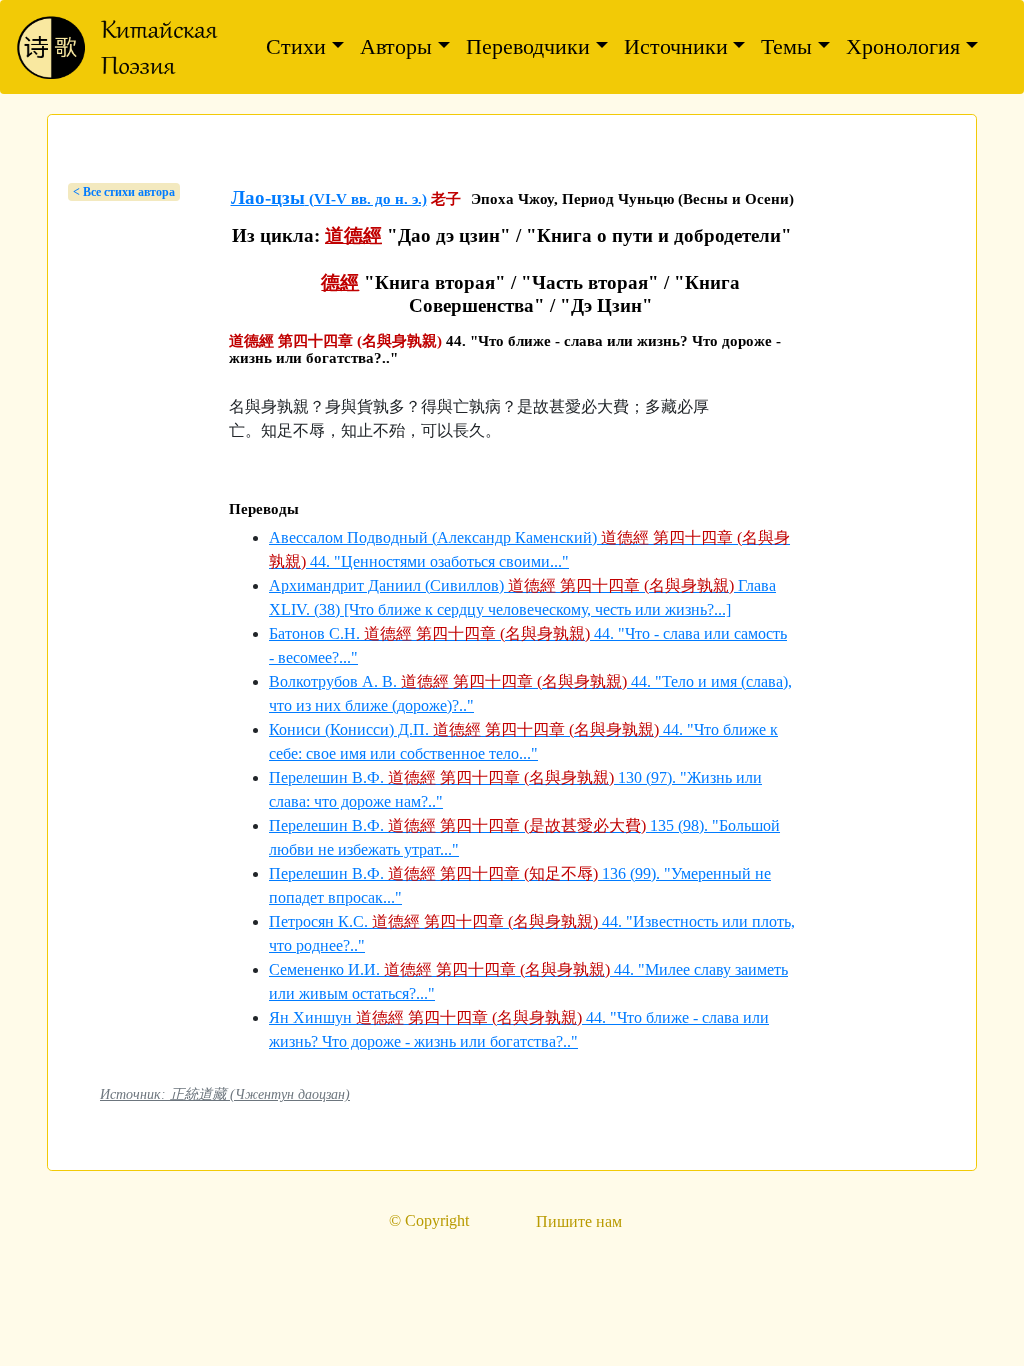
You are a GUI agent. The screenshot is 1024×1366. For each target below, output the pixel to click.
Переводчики (528, 46)
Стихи (296, 46)
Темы (786, 46)
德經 (340, 282)
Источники (676, 46)
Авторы (396, 46)
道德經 (353, 235)
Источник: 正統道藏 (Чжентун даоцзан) (225, 1094)
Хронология (903, 46)
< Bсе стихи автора (124, 192)
